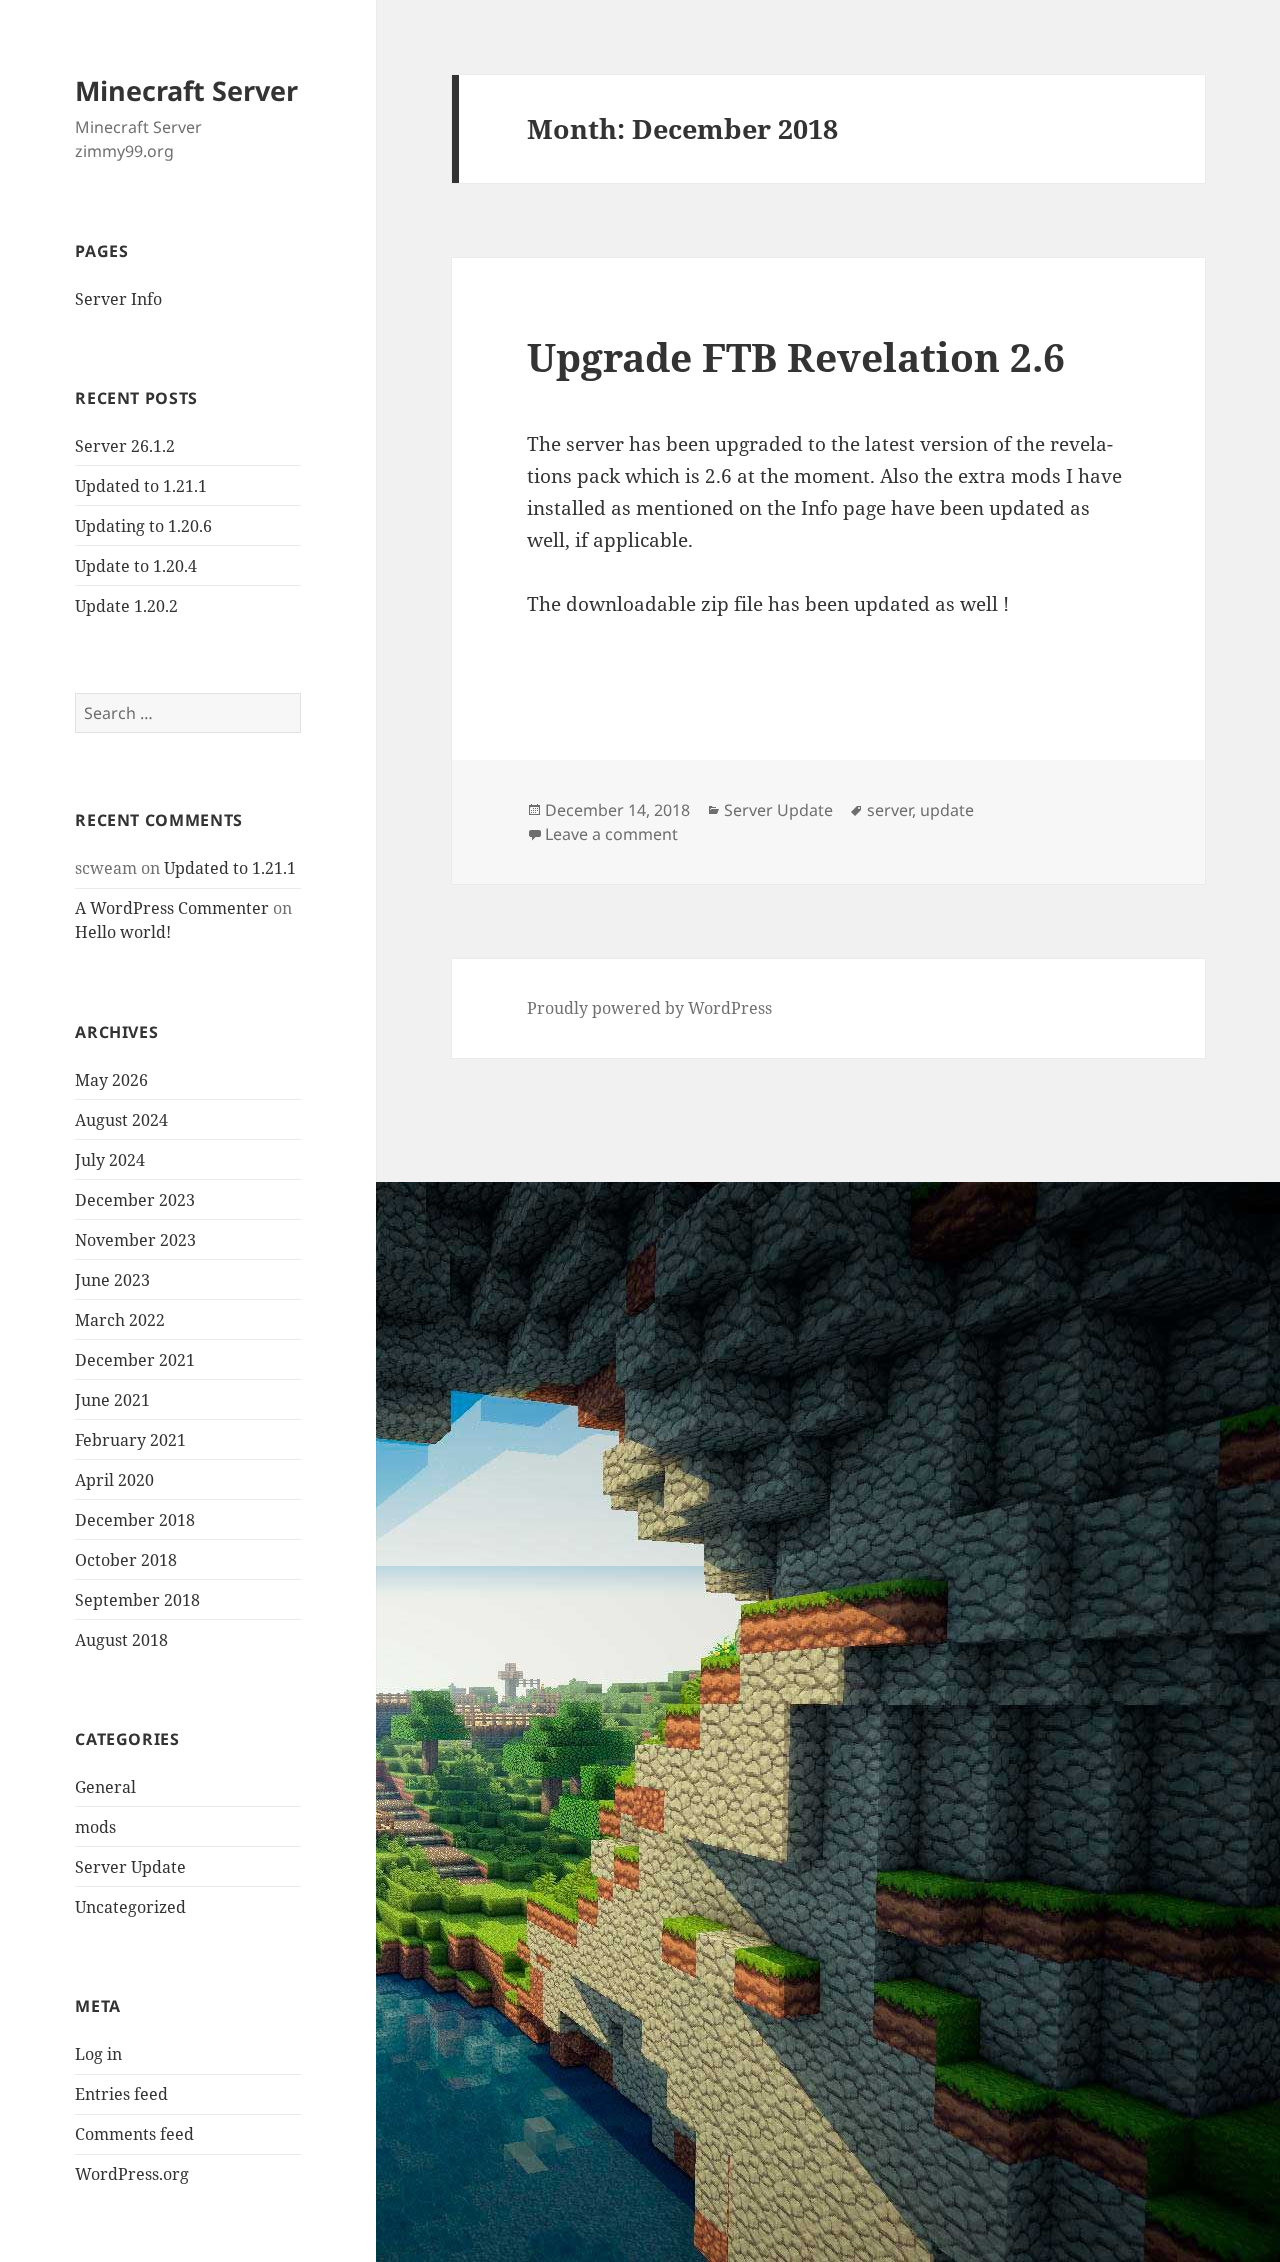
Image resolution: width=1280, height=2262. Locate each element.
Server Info (118, 299)
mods (95, 1827)
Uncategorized (130, 1907)
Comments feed (134, 2134)
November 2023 (135, 1240)
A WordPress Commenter (172, 908)
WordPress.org (132, 2174)
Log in (98, 2054)
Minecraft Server (186, 90)
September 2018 (137, 1600)
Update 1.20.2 (126, 606)
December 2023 (135, 1200)
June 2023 (112, 1280)
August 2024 (121, 1120)
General (105, 1787)
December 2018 (135, 1520)
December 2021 (135, 1360)
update (947, 810)
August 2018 (121, 1640)
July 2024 (110, 1160)
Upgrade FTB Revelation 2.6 (796, 356)
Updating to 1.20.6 (143, 526)
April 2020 (114, 1480)
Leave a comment (611, 834)
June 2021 (112, 1400)
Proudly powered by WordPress (649, 1008)
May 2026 (111, 1080)
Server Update (130, 1867)
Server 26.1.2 (125, 446)
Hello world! (123, 932)
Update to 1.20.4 (136, 566)
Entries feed (121, 2094)
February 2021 (130, 1440)
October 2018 (126, 1560)
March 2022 (120, 1320)
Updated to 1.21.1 (141, 486)
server (889, 810)
